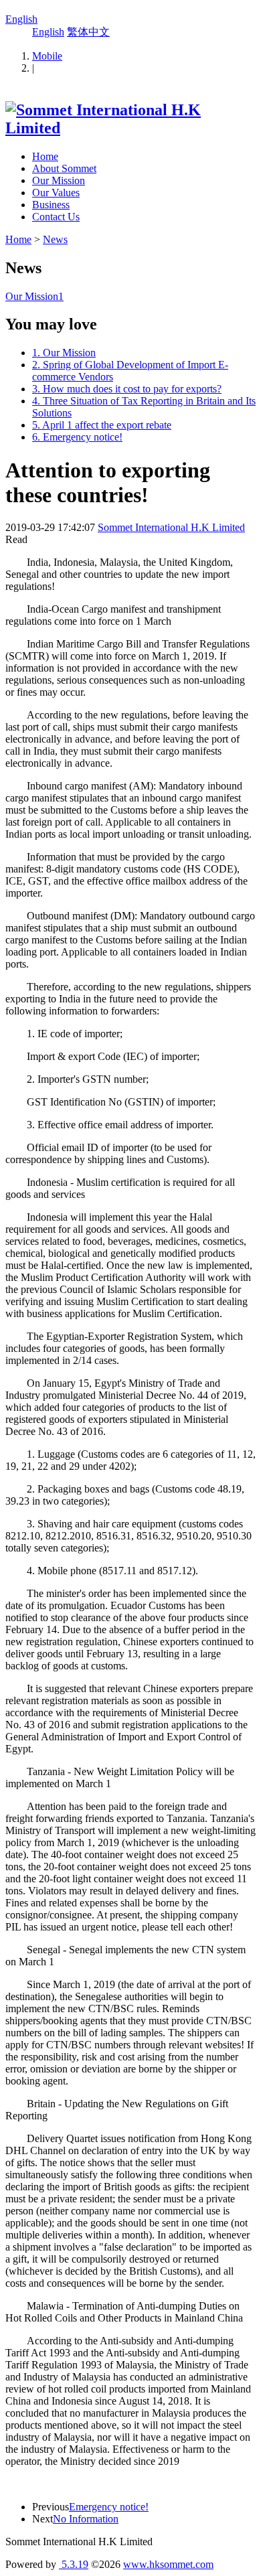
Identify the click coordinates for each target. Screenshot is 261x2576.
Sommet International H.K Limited (171, 527)
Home (45, 156)
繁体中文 (88, 32)
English (21, 19)
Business (51, 205)
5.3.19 (74, 2564)
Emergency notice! (109, 2507)
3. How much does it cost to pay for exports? (127, 389)
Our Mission (59, 180)
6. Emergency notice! (77, 437)
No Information (86, 2519)
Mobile (47, 56)
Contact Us (56, 217)
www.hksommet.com (168, 2564)
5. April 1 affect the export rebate (102, 425)
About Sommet (64, 168)
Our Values (56, 193)
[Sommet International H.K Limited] (130, 128)
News (55, 239)
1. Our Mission (64, 353)
